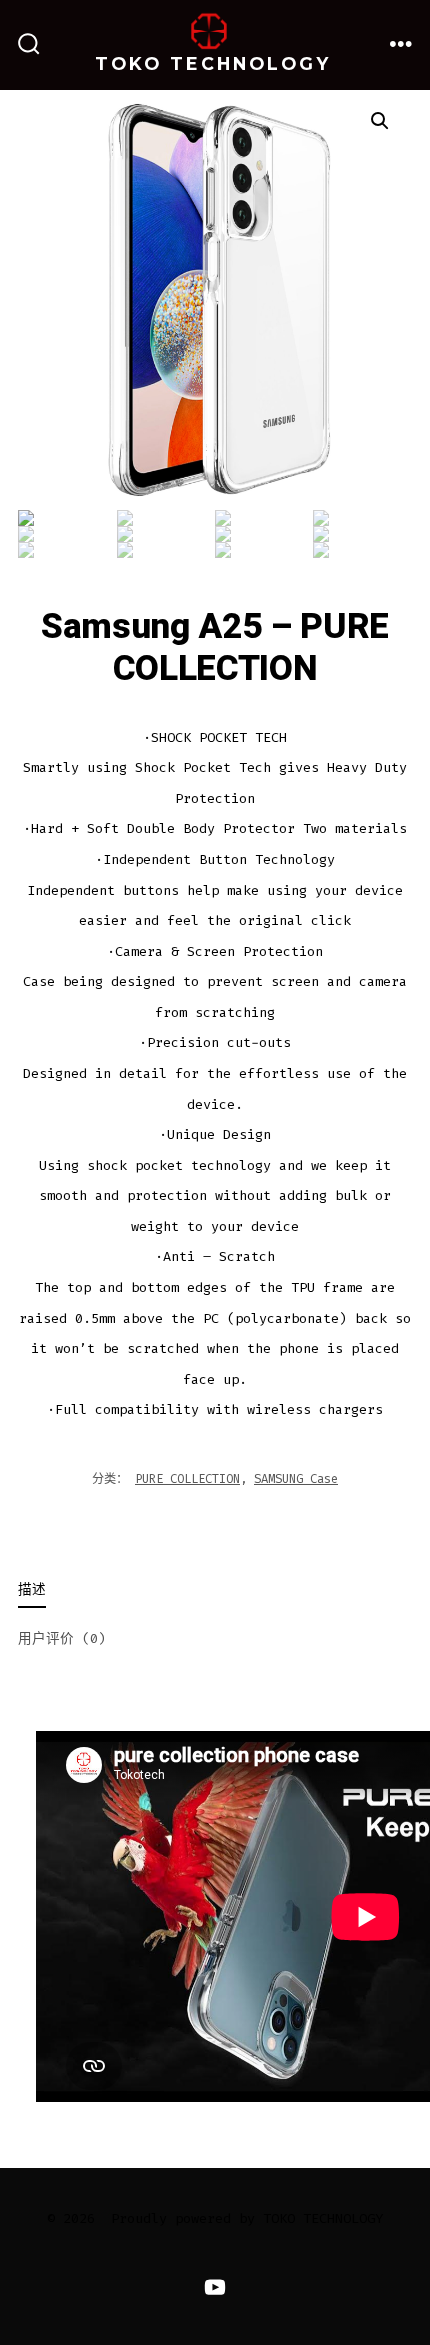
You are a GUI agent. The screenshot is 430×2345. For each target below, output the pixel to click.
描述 (32, 1589)
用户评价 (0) (62, 1638)
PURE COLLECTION (187, 1479)
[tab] (199, 1591)
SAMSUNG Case (296, 1479)
